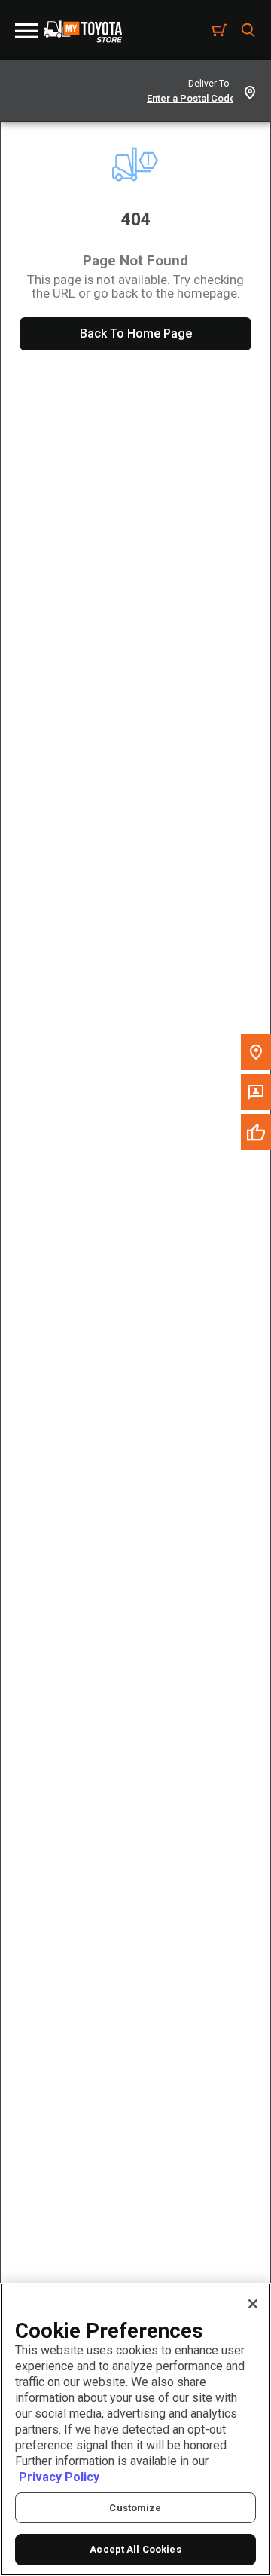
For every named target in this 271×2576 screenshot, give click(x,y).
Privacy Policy (59, 2477)
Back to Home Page (136, 333)
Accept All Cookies (135, 2549)
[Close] (253, 2304)
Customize (135, 2508)
